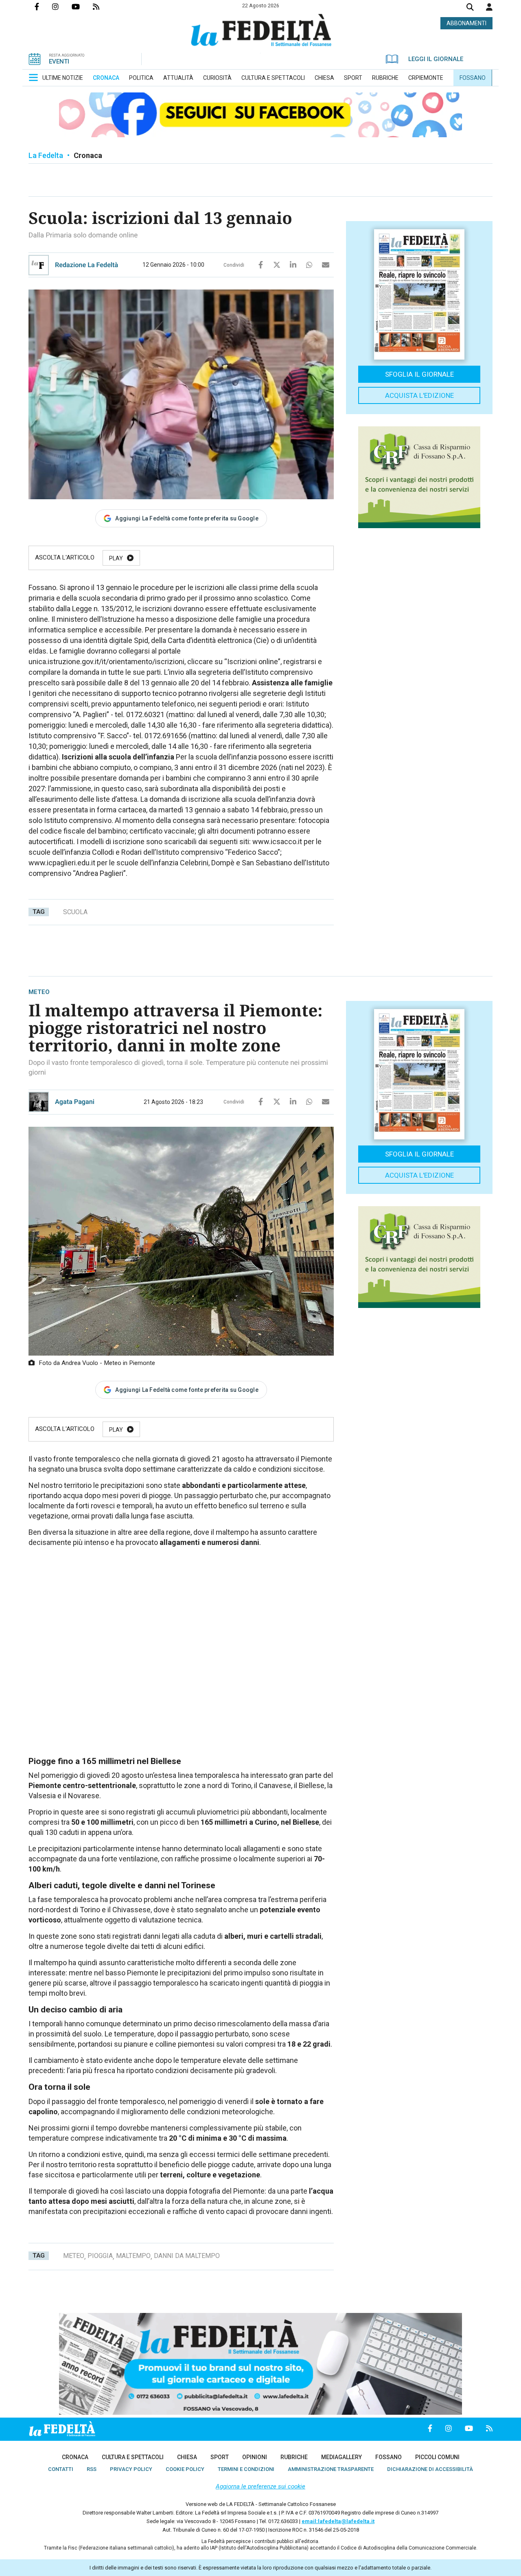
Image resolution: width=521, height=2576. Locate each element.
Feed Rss (103, 7)
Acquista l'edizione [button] (419, 395)
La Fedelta (46, 155)
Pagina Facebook (43, 7)
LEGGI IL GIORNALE (436, 59)
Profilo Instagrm (62, 7)
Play (116, 558)
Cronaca (88, 155)
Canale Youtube (82, 7)
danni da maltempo (187, 2256)
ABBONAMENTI (466, 23)
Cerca (470, 8)
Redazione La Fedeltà (86, 265)
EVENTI (59, 61)
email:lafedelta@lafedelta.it (338, 2521)
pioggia (100, 2256)
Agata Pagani (75, 1102)
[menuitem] (63, 78)
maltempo (133, 2256)
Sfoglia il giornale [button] (419, 374)
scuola (75, 912)
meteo (74, 2256)
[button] (489, 7)
